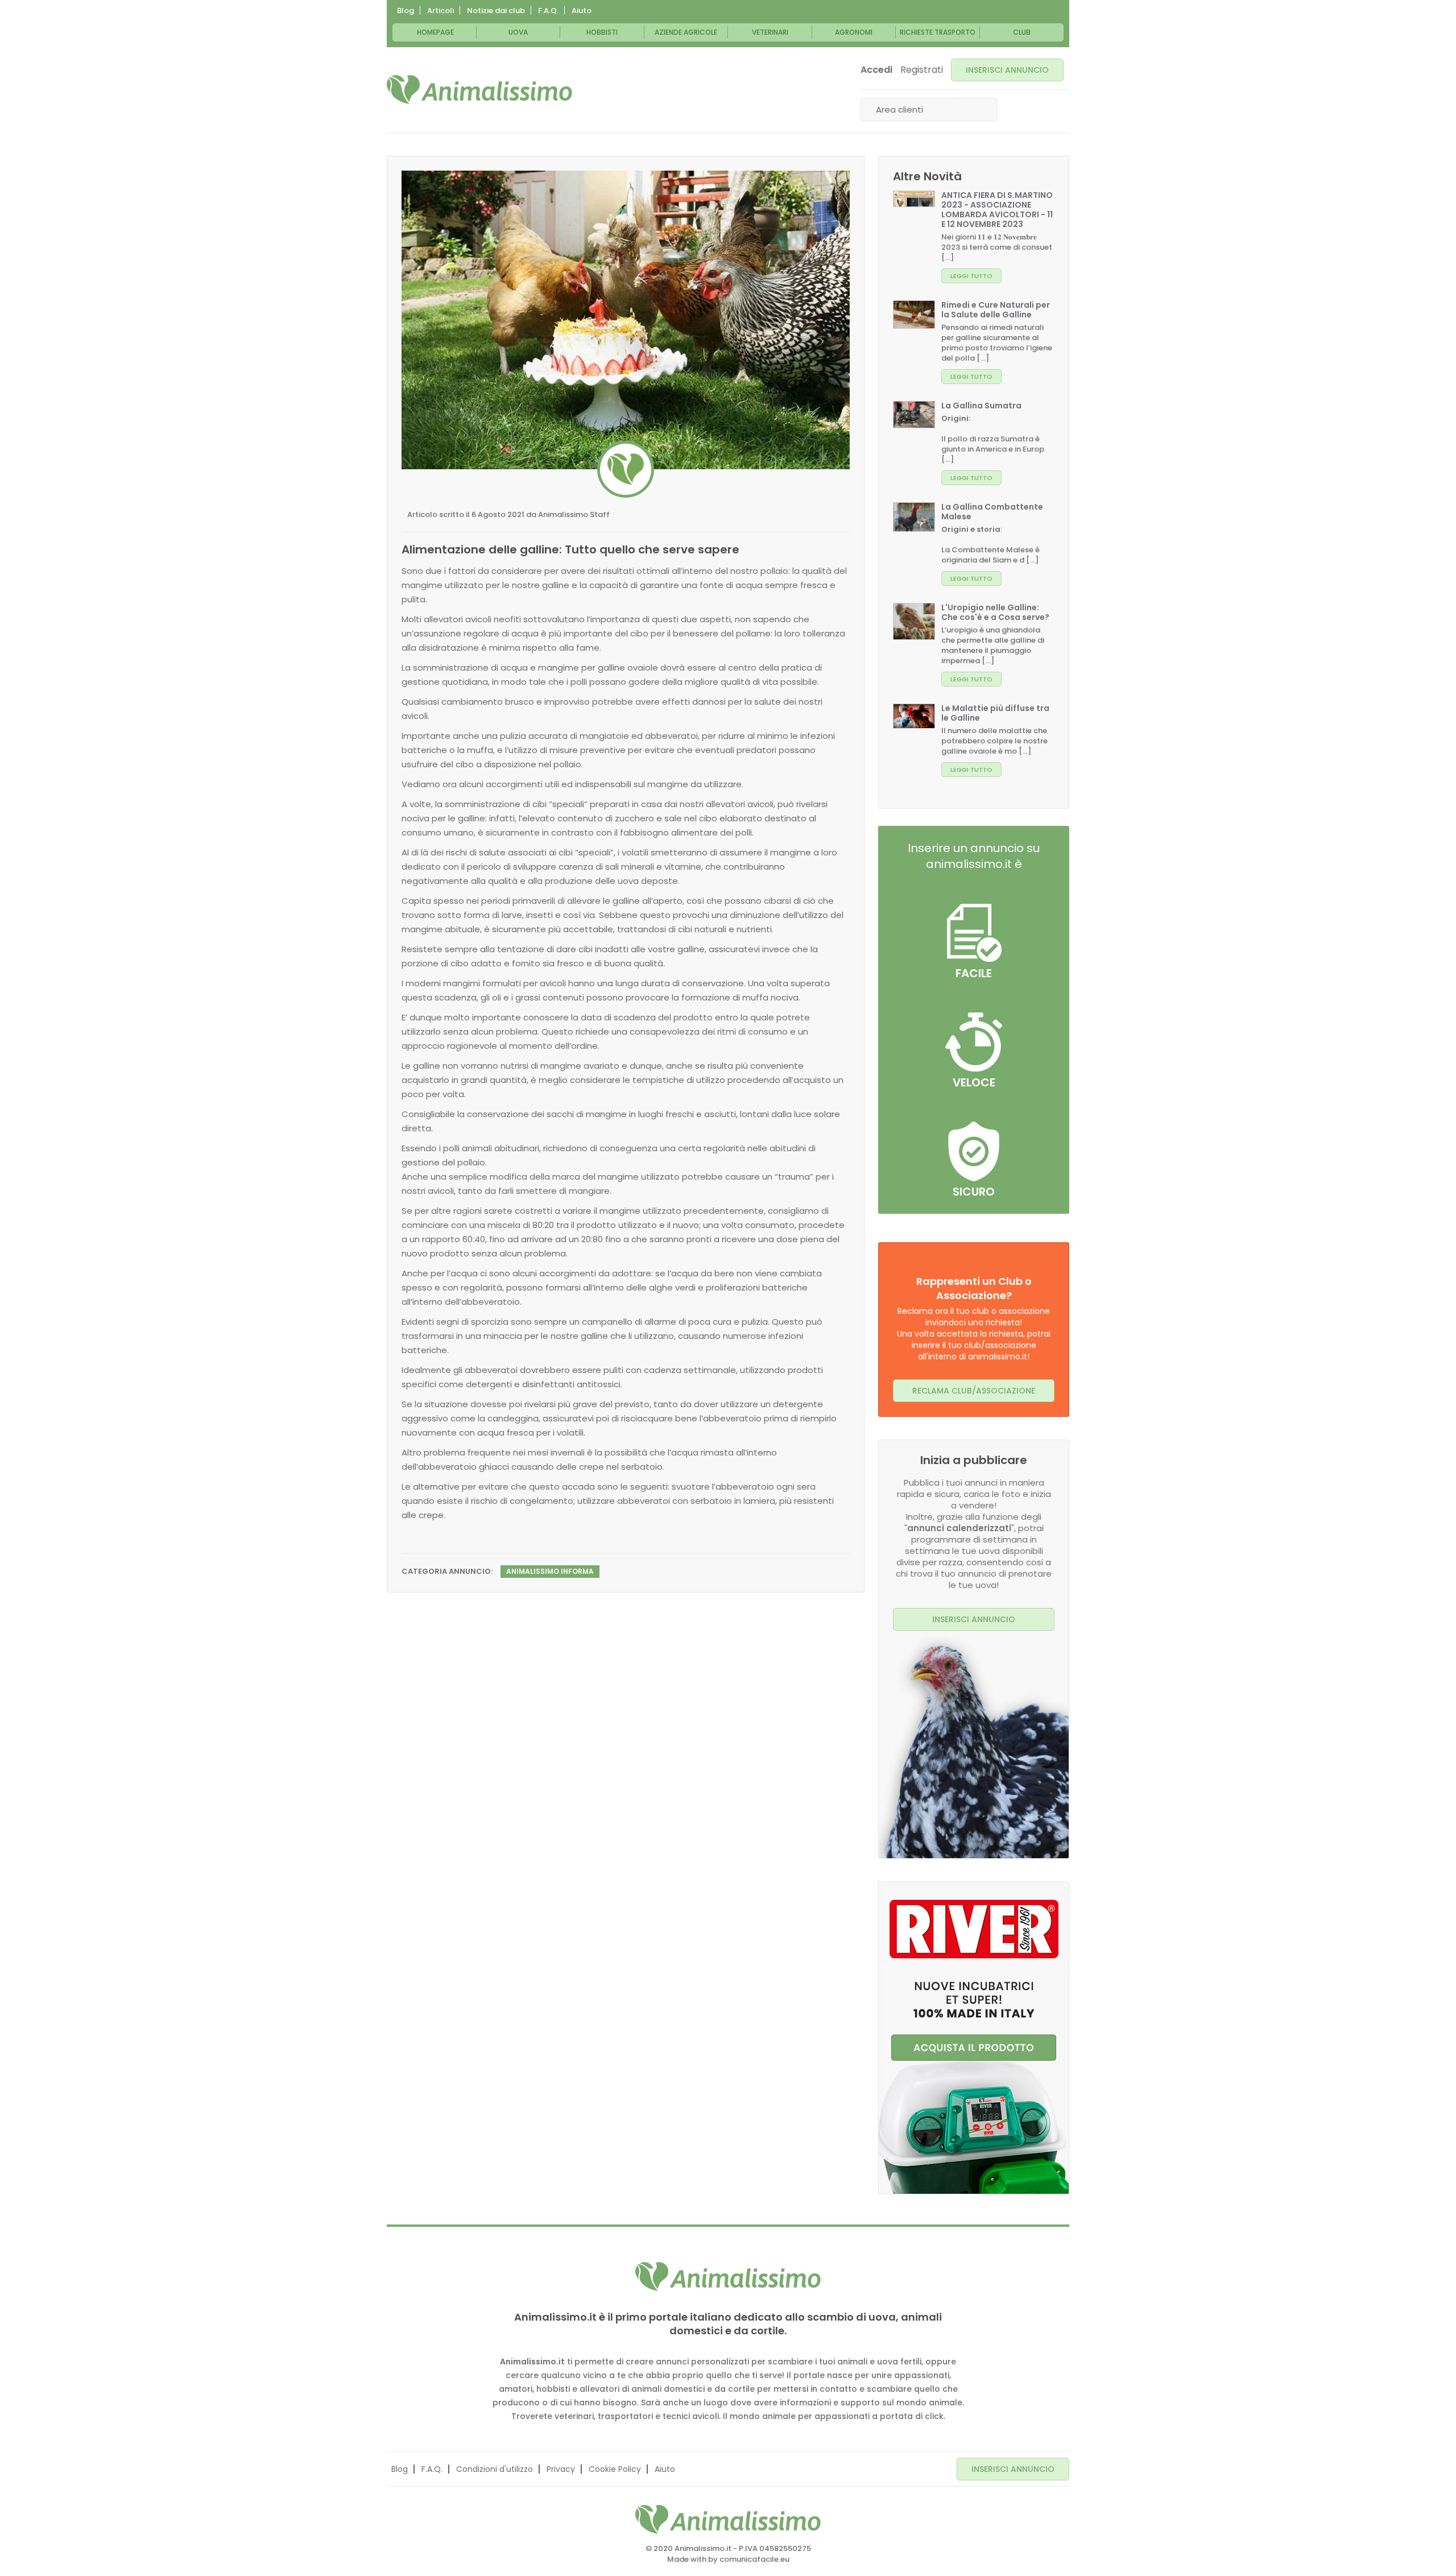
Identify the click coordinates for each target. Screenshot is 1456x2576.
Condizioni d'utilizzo (495, 2469)
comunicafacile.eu (754, 2559)
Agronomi (854, 32)
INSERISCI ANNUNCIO (1007, 70)
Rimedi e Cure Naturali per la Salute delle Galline (996, 310)
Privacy (561, 2469)
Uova (518, 32)
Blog (406, 11)
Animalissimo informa (550, 1571)
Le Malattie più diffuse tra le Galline (995, 713)
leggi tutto (971, 276)
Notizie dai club (496, 11)
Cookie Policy (615, 2469)
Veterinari (770, 32)
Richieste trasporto (938, 32)
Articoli (440, 11)
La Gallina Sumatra (981, 406)
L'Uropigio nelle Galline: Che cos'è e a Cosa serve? (995, 612)
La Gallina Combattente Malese (992, 512)
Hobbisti (602, 32)
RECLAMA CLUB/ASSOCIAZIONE (974, 1391)
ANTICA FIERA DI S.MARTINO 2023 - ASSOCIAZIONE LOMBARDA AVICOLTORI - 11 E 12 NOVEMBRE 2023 (997, 210)
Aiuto (582, 11)
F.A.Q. (548, 11)
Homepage (435, 32)
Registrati (922, 70)
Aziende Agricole (686, 32)
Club (1022, 32)
